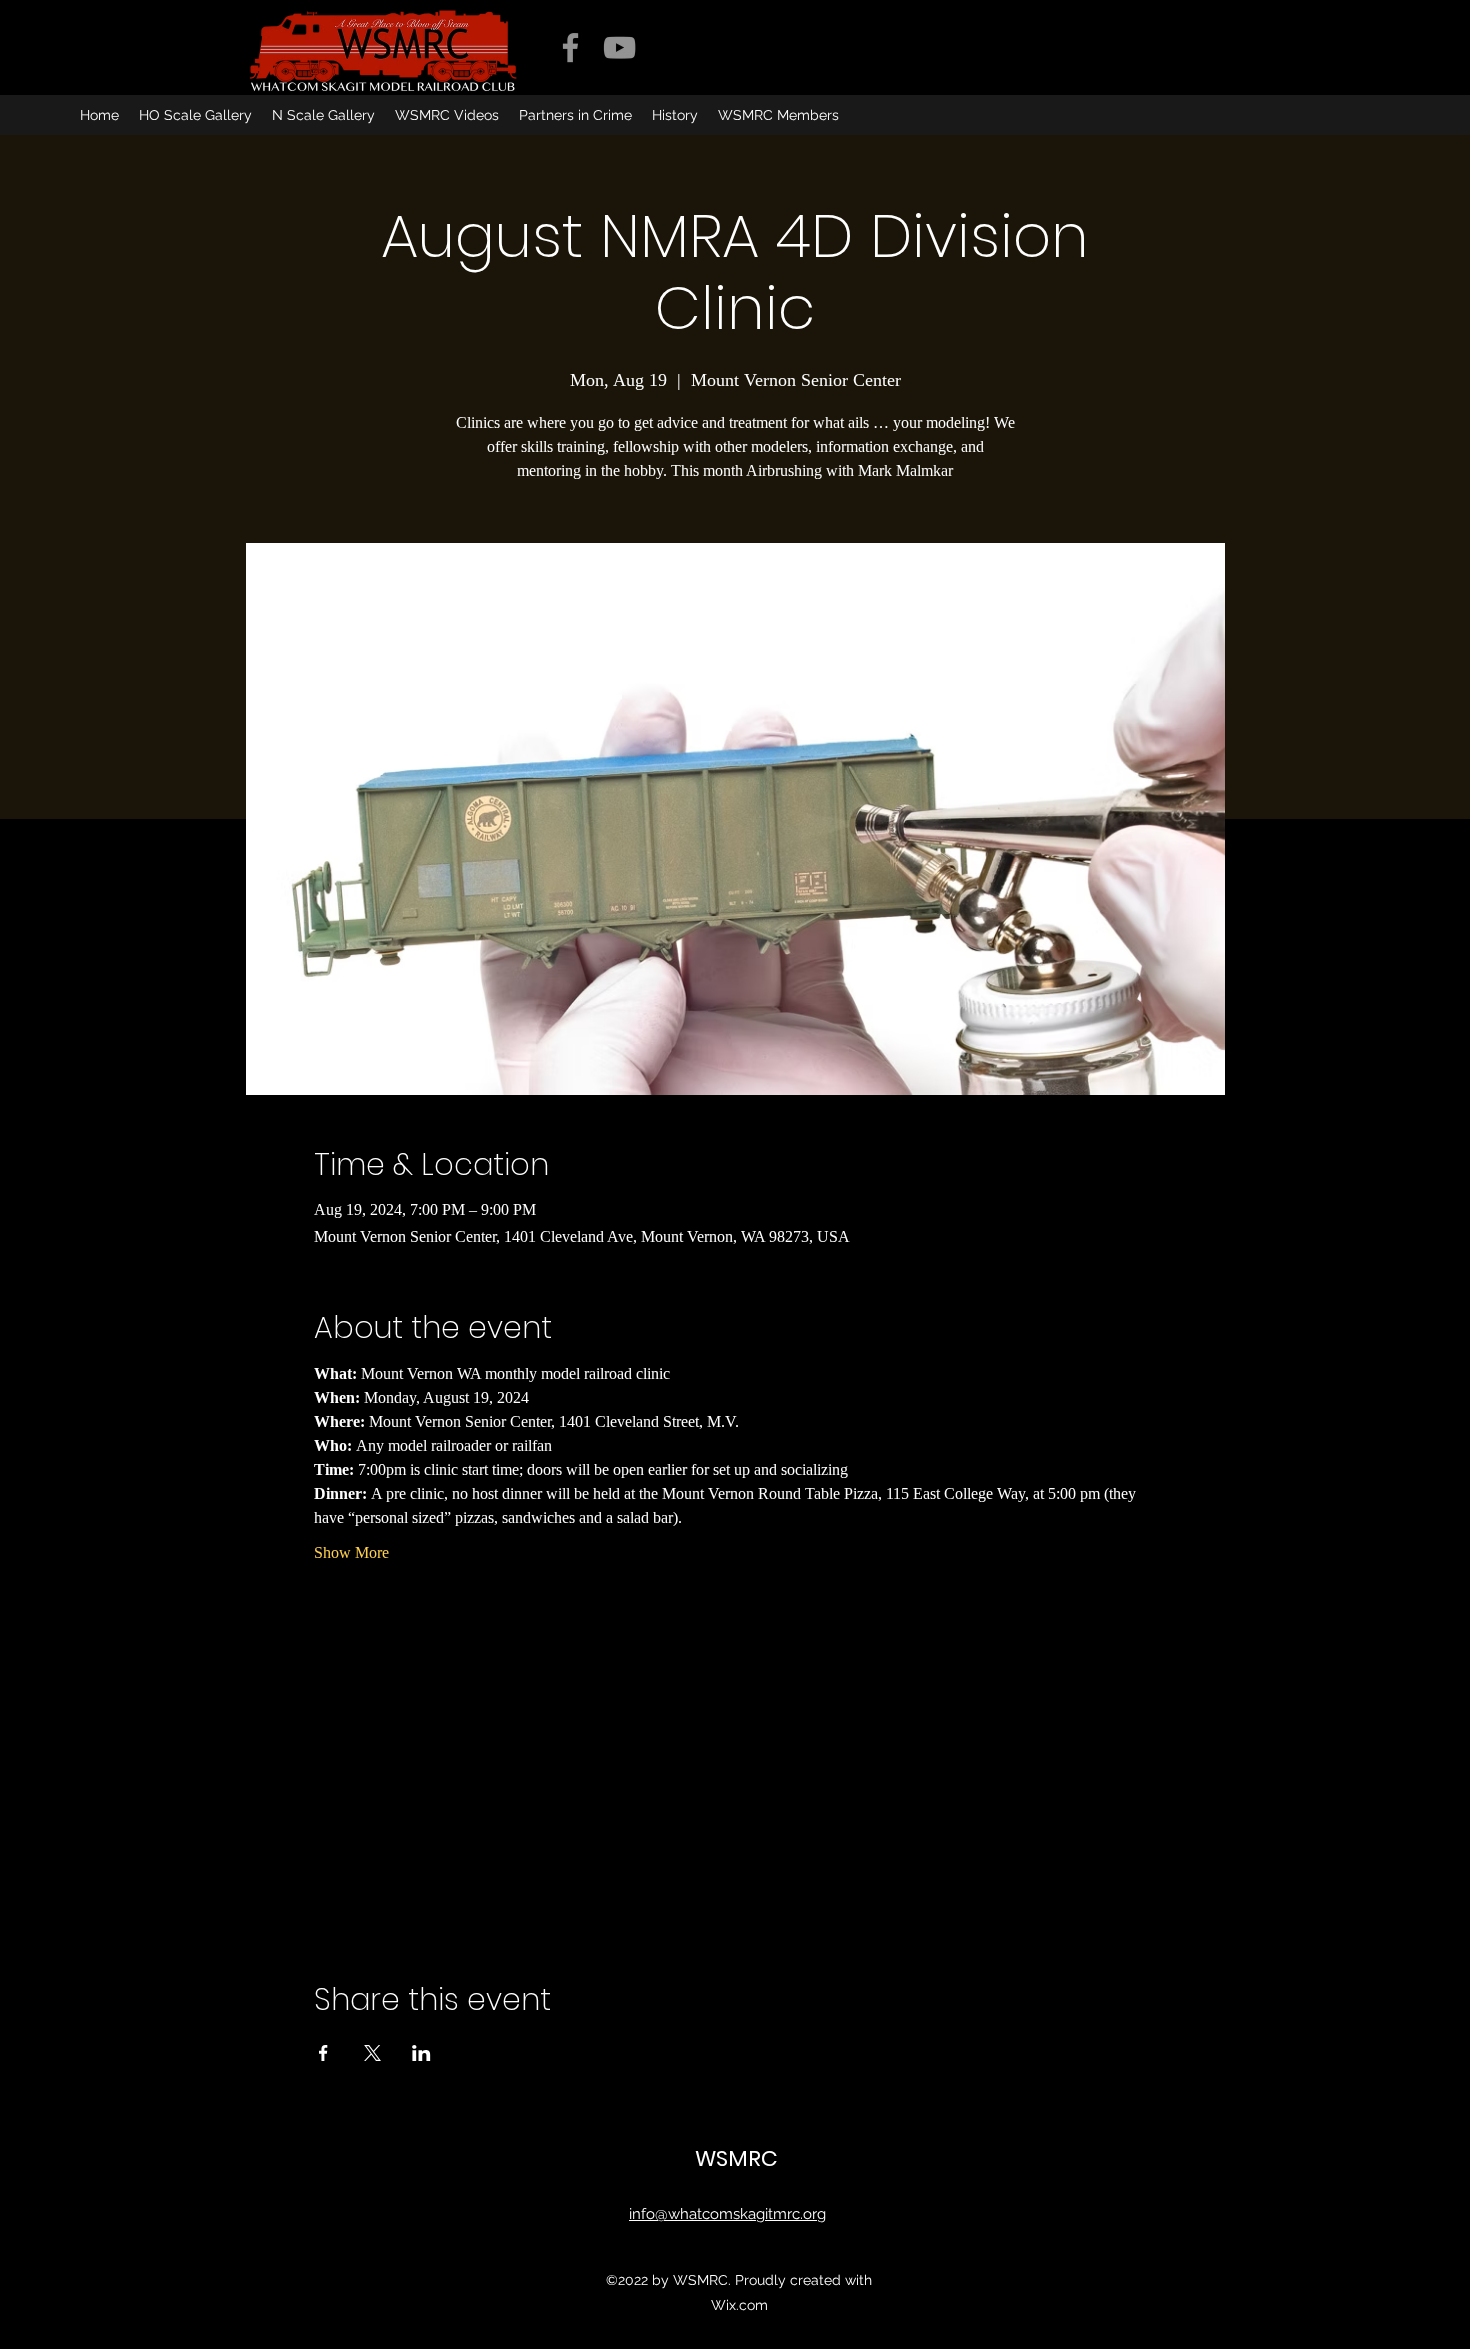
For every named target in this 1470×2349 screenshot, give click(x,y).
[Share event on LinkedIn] (421, 2053)
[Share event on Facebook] (323, 2053)
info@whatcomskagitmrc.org (727, 2214)
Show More (351, 1552)
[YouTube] (619, 47)
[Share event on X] (372, 2053)
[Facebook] (570, 47)
